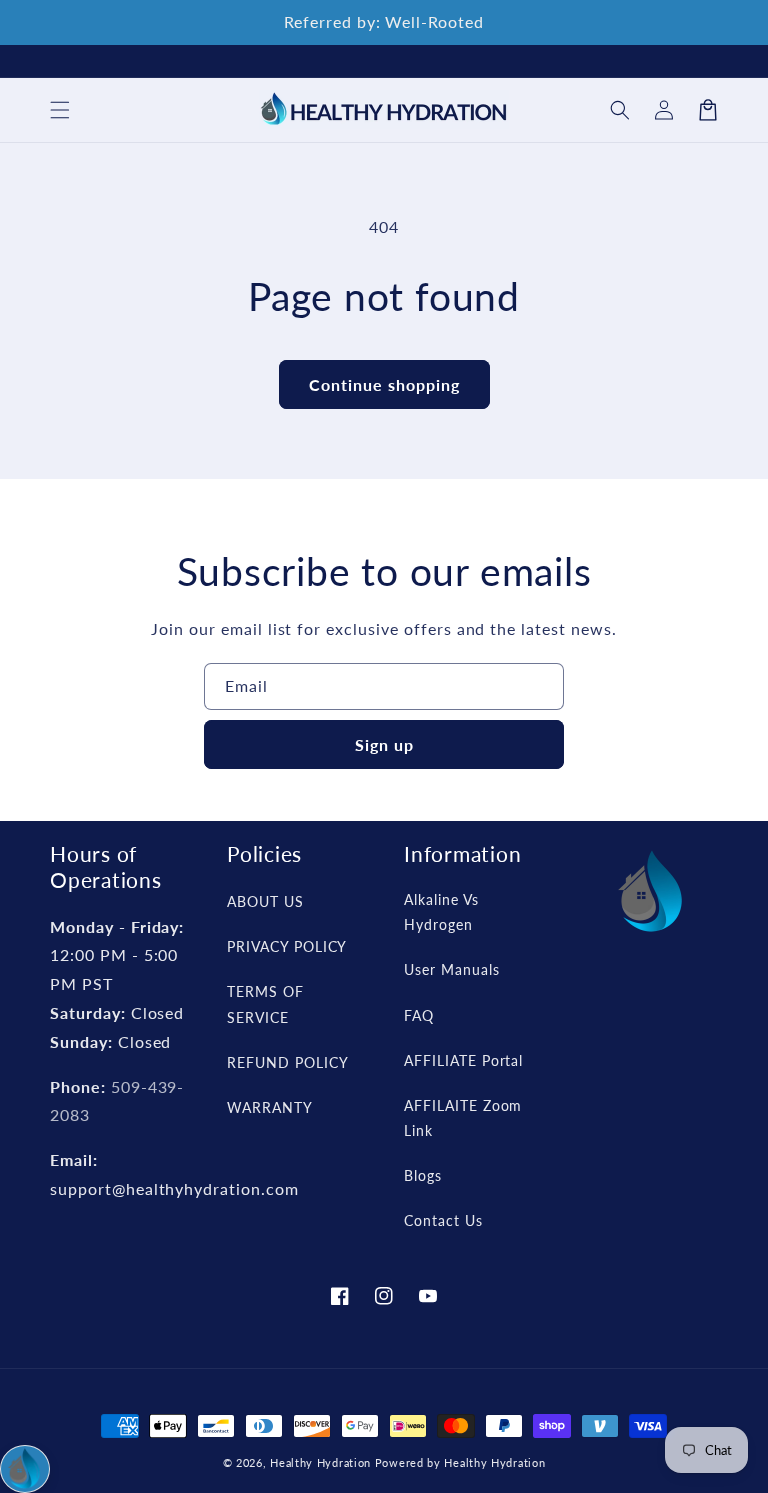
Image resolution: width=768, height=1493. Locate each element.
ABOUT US (265, 901)
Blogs (423, 1175)
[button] (620, 110)
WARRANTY (270, 1107)
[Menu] (60, 110)
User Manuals (452, 969)
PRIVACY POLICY (287, 946)
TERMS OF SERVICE (265, 1004)
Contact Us (443, 1220)
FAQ (419, 1015)
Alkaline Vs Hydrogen (441, 912)
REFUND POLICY (287, 1062)
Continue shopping (384, 384)
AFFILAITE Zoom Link (463, 1118)
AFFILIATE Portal (463, 1060)
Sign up (384, 744)
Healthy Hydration (320, 1462)
